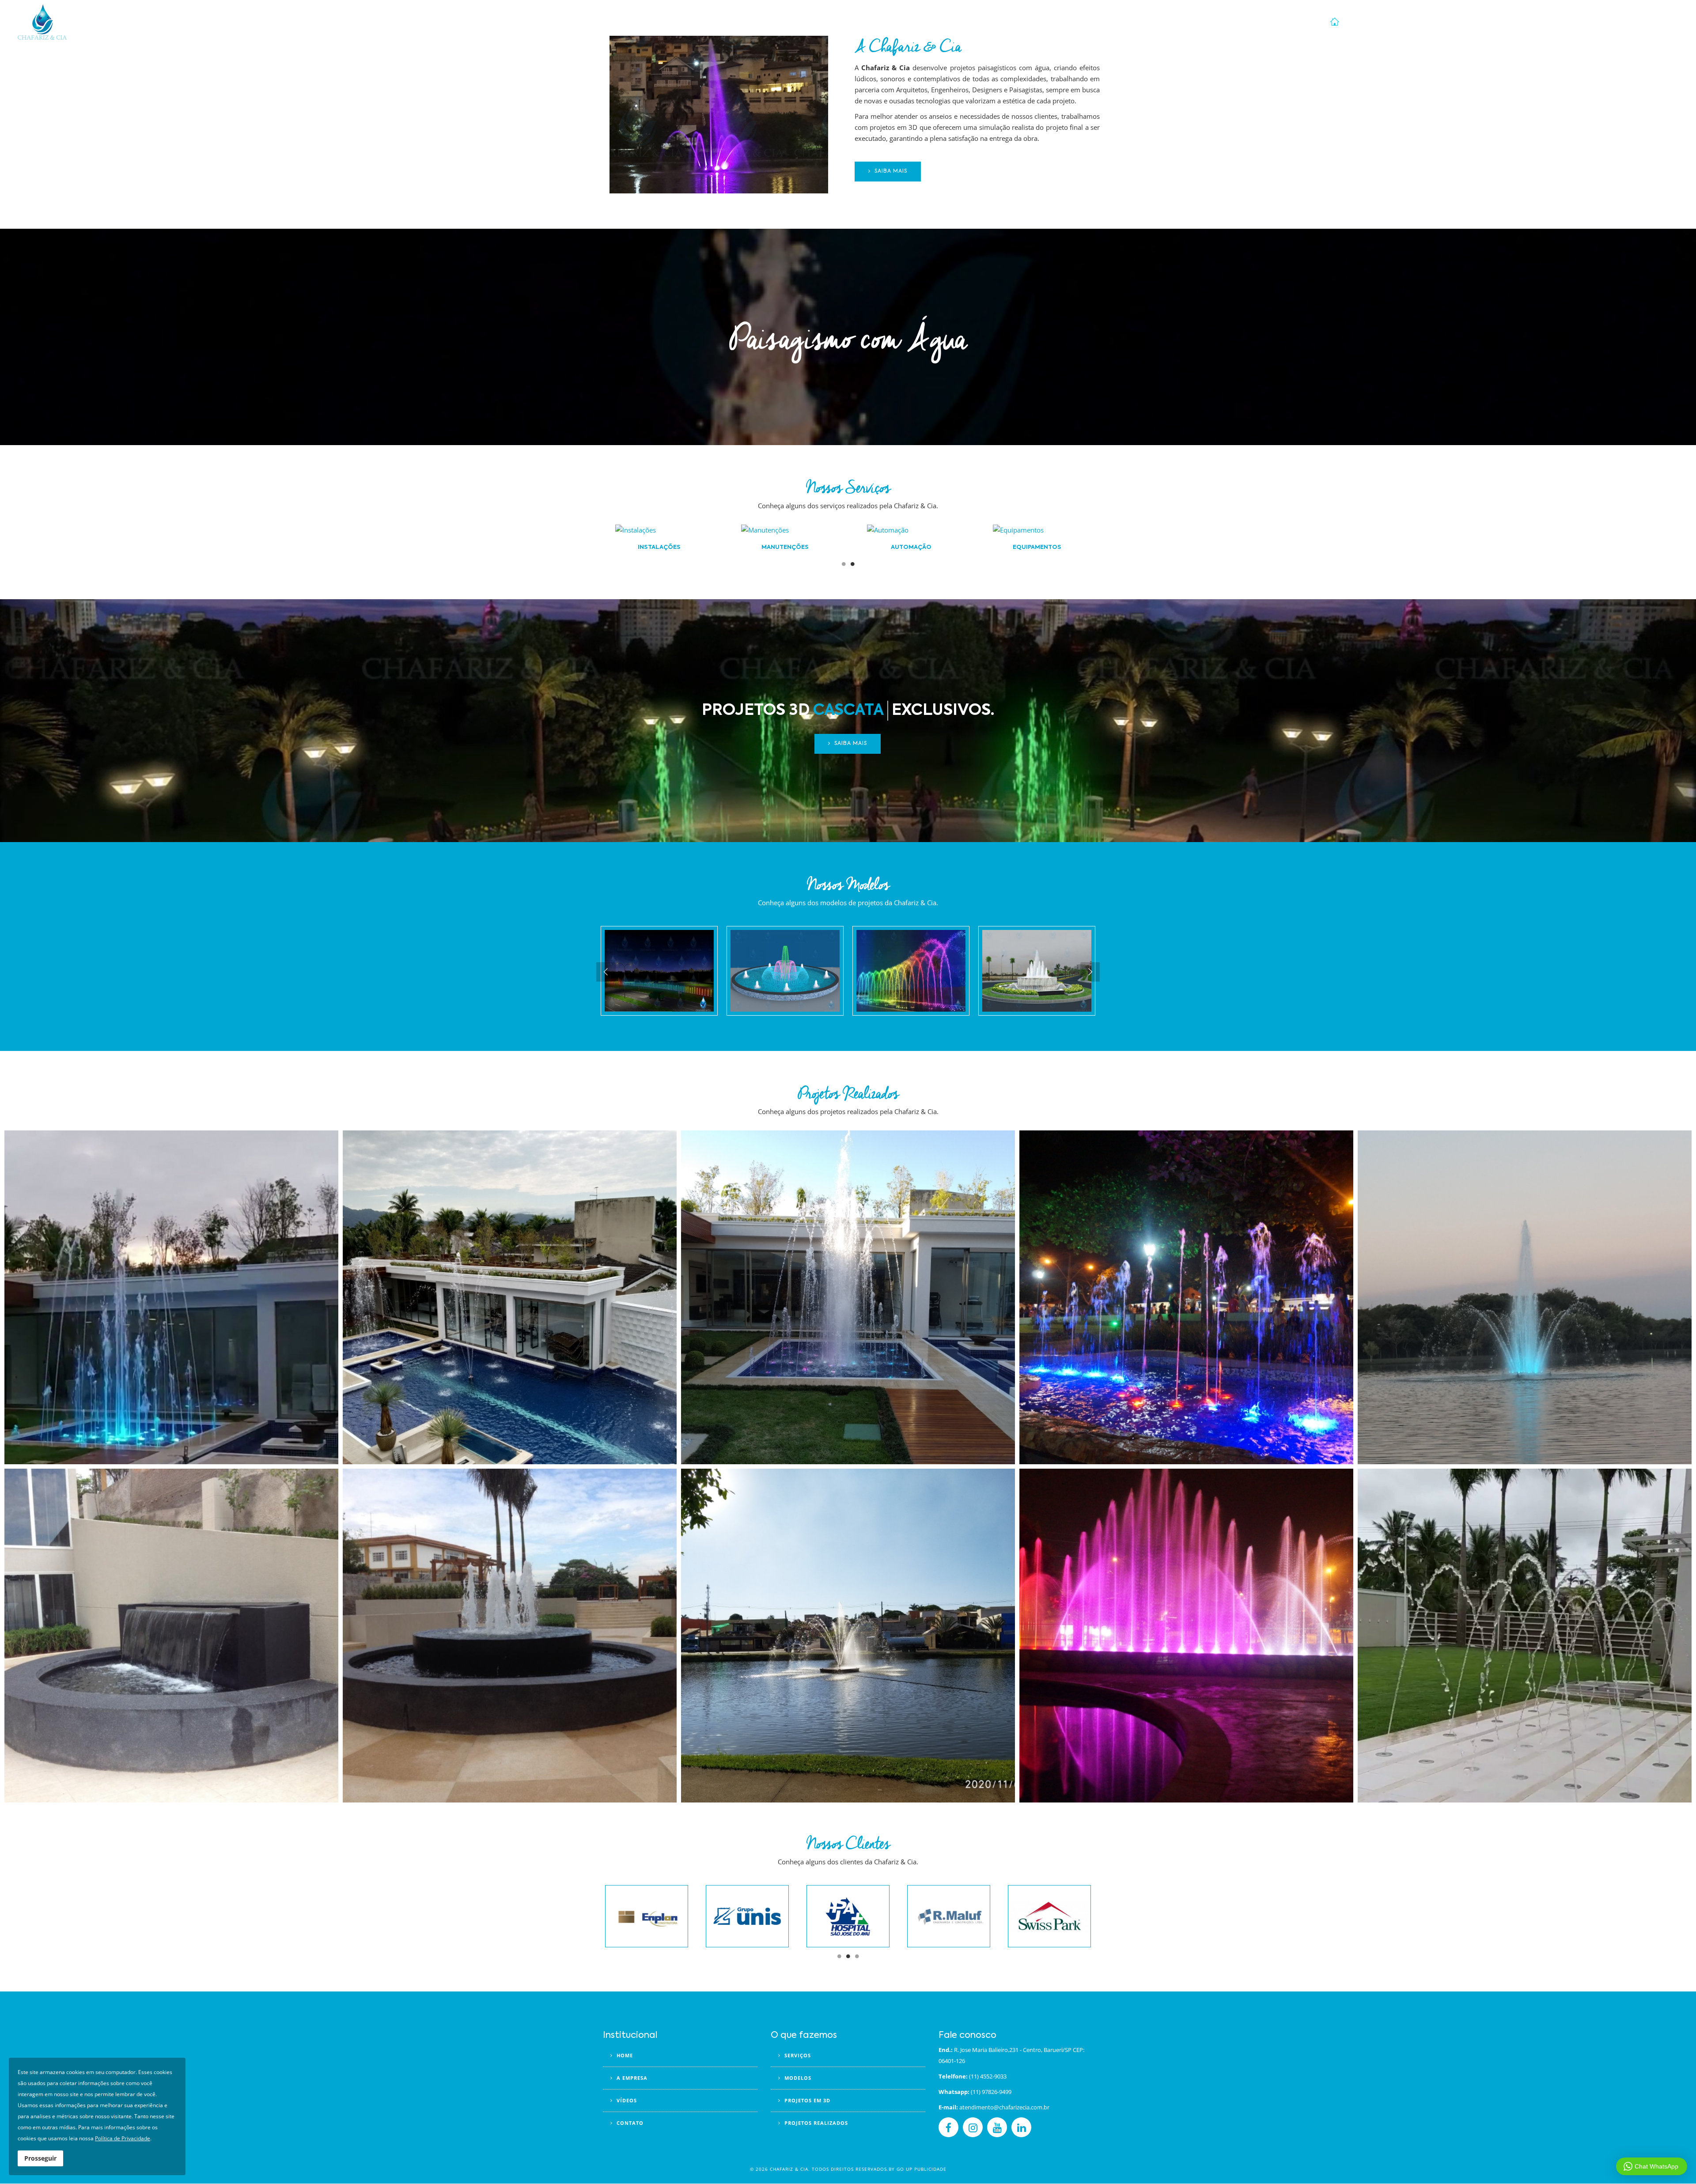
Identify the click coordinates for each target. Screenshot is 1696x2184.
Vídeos (1470, 22)
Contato (1660, 22)
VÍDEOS (626, 2100)
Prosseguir (40, 2158)
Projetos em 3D (1581, 22)
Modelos (1535, 22)
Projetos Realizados (1419, 22)
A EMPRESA (631, 2078)
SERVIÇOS (797, 2055)
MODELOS (797, 2078)
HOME (624, 2055)
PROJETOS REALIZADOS (815, 2123)
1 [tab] (844, 567)
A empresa (1364, 22)
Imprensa (1625, 22)
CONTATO (629, 2123)
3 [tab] (857, 1959)
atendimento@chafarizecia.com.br (1004, 2107)
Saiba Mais (890, 171)
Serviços (1501, 22)
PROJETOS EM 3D (806, 2100)
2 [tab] (852, 567)
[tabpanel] (1037, 540)
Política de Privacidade (123, 2138)
